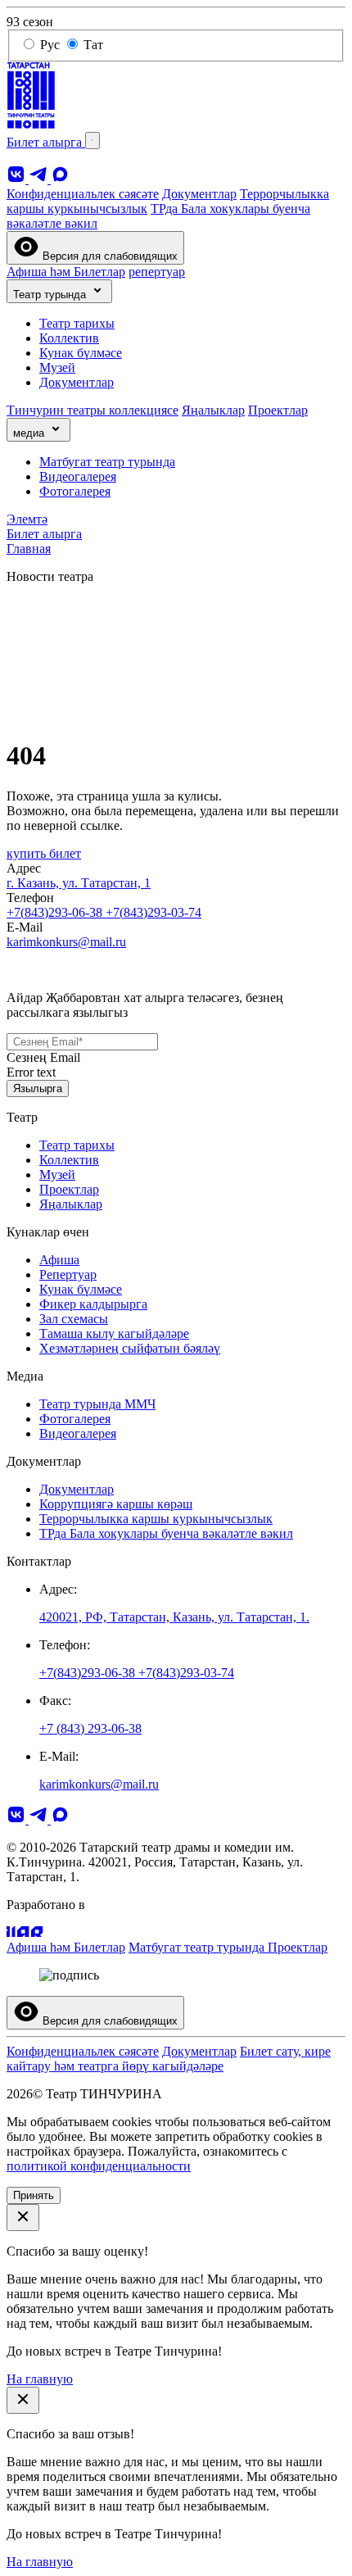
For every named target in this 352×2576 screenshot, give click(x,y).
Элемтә (27, 519)
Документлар (199, 194)
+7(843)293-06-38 (56, 912)
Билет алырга (46, 142)
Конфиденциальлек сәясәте (83, 194)
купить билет (44, 853)
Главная (29, 549)
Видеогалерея (78, 476)
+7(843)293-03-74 (153, 912)
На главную (40, 2379)
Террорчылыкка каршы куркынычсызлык (156, 1519)
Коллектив (69, 338)
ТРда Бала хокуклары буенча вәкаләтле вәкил (166, 1533)
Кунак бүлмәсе (81, 353)
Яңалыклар (213, 410)
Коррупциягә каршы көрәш (116, 1504)
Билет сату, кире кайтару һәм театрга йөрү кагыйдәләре (169, 2059)
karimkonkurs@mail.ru (66, 942)
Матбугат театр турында (107, 462)
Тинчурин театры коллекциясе (93, 410)
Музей (57, 367)
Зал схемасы (74, 1319)
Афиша (59, 1260)
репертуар (157, 272)
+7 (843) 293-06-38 (90, 1728)
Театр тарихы (77, 323)
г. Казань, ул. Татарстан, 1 (79, 883)
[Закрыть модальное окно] (23, 2218)
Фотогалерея (75, 491)
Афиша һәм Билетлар (66, 272)
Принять (34, 2195)
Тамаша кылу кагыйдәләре (114, 1333)
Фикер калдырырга (93, 1304)
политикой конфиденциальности (99, 2166)
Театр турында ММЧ (97, 1404)
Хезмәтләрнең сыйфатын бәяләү (130, 1348)
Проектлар (278, 410)
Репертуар (68, 1274)
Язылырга (38, 1088)
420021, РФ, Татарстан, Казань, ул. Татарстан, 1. (174, 1617)
